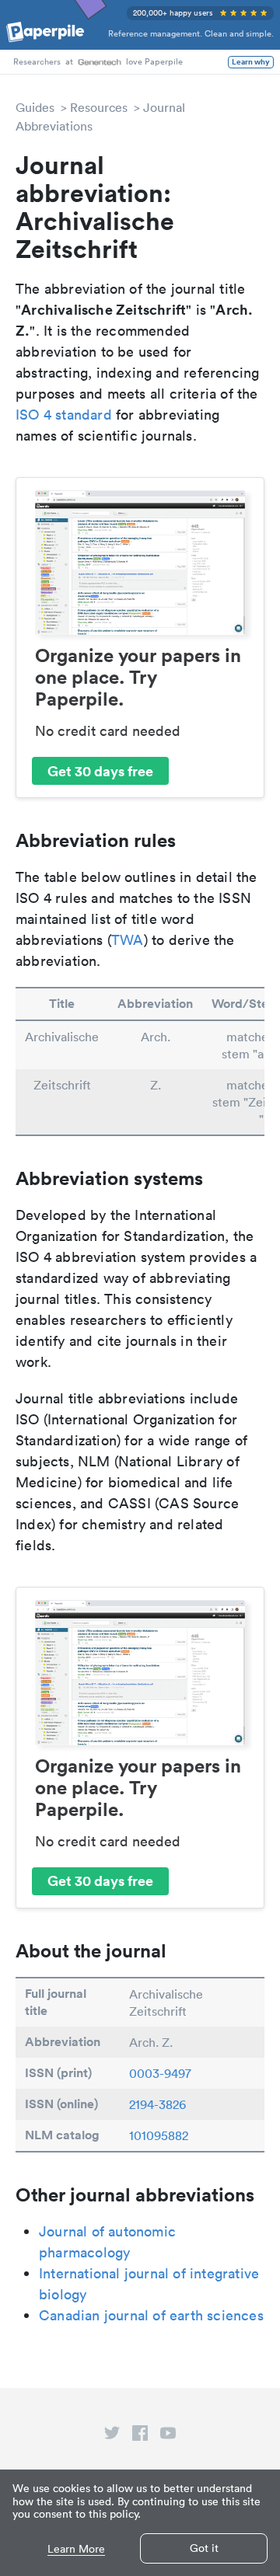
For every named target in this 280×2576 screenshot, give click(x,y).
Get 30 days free (100, 771)
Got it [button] (204, 2548)
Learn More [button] (76, 2549)
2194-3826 (157, 2104)
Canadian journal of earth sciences (151, 2315)
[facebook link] (140, 2436)
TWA (128, 940)
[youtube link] (168, 2436)
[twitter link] (112, 2436)
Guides (35, 107)
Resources (99, 107)
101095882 (159, 2135)
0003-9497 (160, 2073)
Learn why (251, 62)
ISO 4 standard (64, 415)
